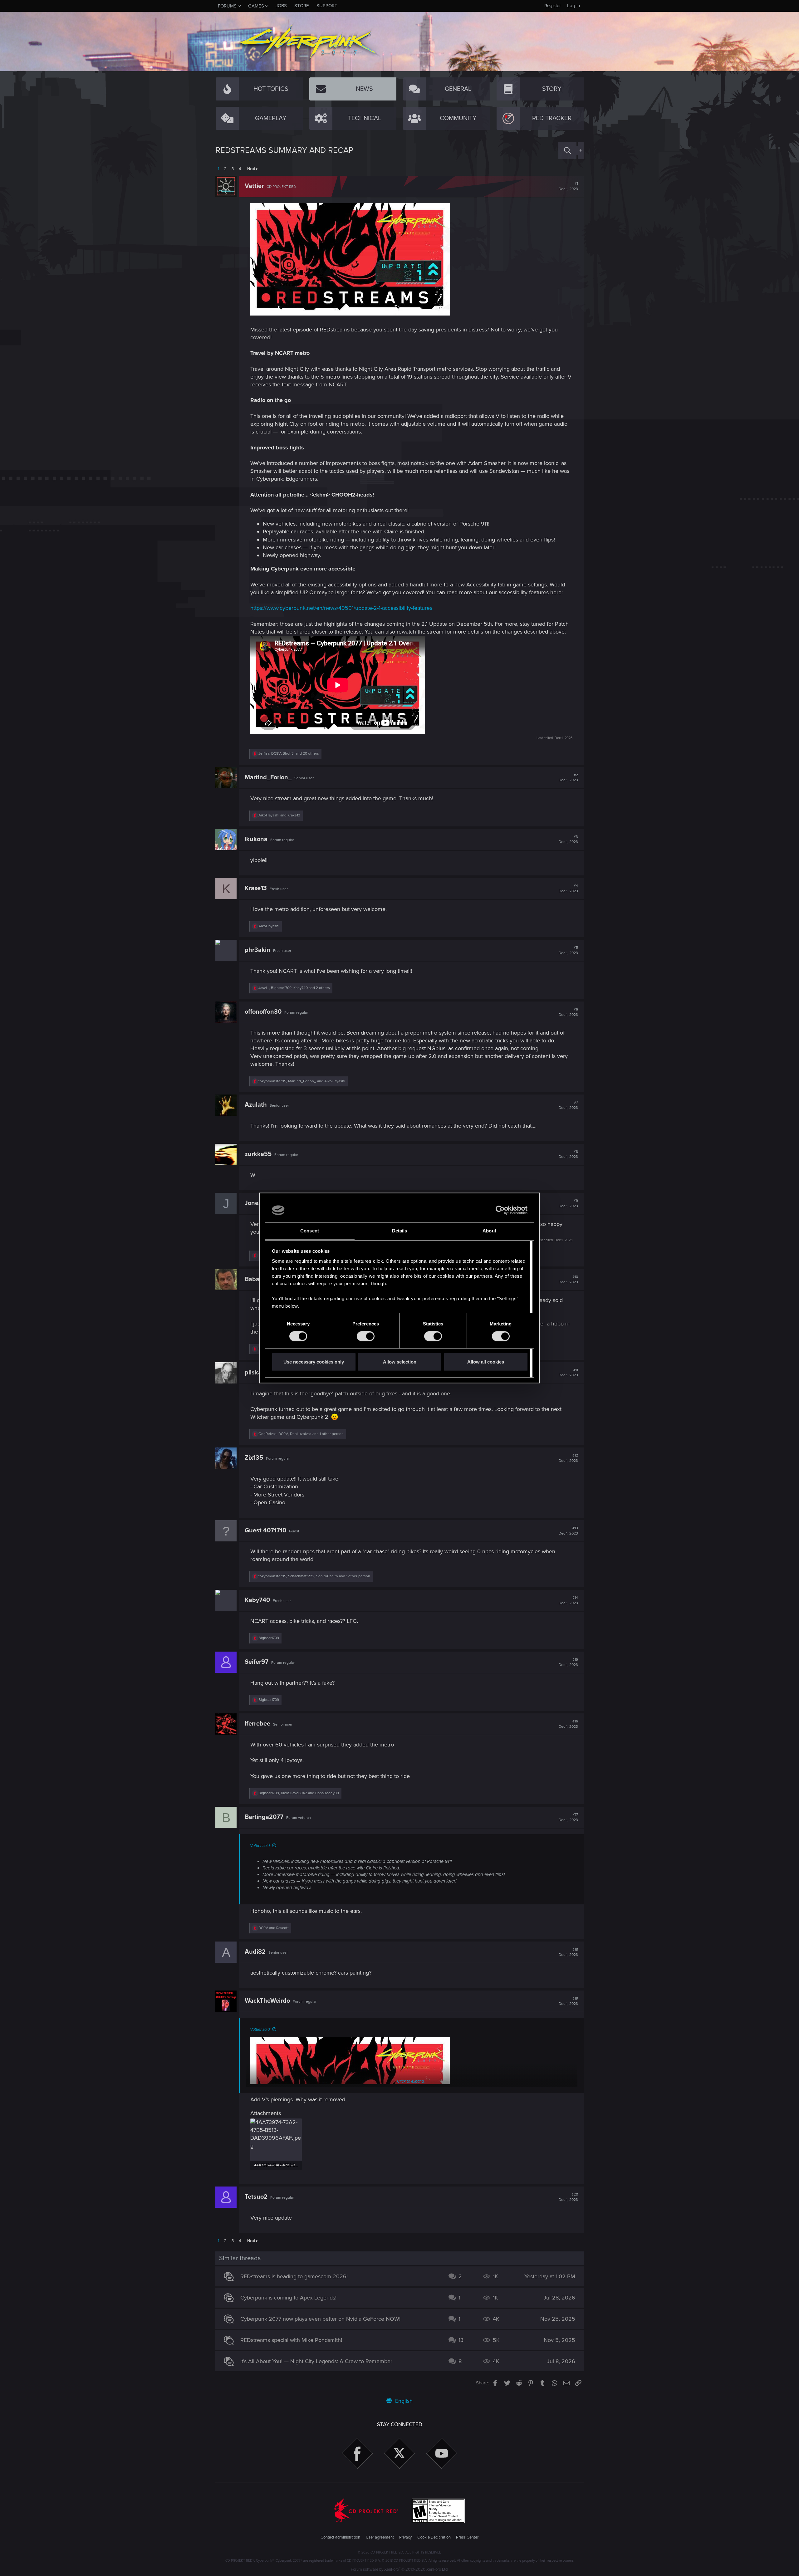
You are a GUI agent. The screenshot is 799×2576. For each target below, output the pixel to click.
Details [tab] (400, 1231)
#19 (568, 2001)
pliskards (258, 1373)
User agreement (380, 2537)
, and (302, 1081)
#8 (568, 1154)
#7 (568, 1105)
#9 (568, 1203)
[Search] (567, 151)
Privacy (405, 2537)
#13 (568, 1531)
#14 (568, 1600)
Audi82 (255, 1952)
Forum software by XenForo (400, 2569)
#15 (568, 1662)
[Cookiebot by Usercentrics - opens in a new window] (500, 1210)
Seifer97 (257, 1662)
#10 (568, 1280)
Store (302, 6)
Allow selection (400, 1362)
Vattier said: (260, 1846)
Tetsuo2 (256, 2197)
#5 (568, 950)
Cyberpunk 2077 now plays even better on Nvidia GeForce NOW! (320, 2319)
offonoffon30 (263, 1012)
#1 (568, 186)
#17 (568, 1817)
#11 (568, 1373)
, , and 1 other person (301, 1434)
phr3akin (257, 950)
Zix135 (254, 1458)
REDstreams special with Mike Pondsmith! (291, 2340)
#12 (568, 1458)
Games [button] (256, 6)
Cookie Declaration (434, 2537)
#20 (568, 2197)
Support (327, 6)
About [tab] (489, 1231)
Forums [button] (227, 6)
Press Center (467, 2537)
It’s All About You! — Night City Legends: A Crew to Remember (316, 2361)
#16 (568, 1724)
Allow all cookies (486, 1362)
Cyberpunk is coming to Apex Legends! (288, 2298)
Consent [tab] (310, 1231)
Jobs (281, 6)
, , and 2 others (294, 988)
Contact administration (340, 2537)
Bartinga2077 (264, 1817)
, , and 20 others (289, 754)
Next (251, 169)
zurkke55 (258, 1154)
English (403, 2401)
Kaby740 (257, 1600)
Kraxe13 (256, 888)
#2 (568, 778)
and (279, 815)
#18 (568, 1952)
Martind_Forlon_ (268, 777)
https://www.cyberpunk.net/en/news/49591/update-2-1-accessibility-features (341, 608)
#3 (568, 840)
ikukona (256, 839)
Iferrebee (257, 1724)
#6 (568, 1012)
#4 (568, 889)
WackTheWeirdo (267, 2001)
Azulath (256, 1105)
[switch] (366, 1336)
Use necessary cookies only (314, 1362)
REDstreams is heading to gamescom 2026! (294, 2276)
